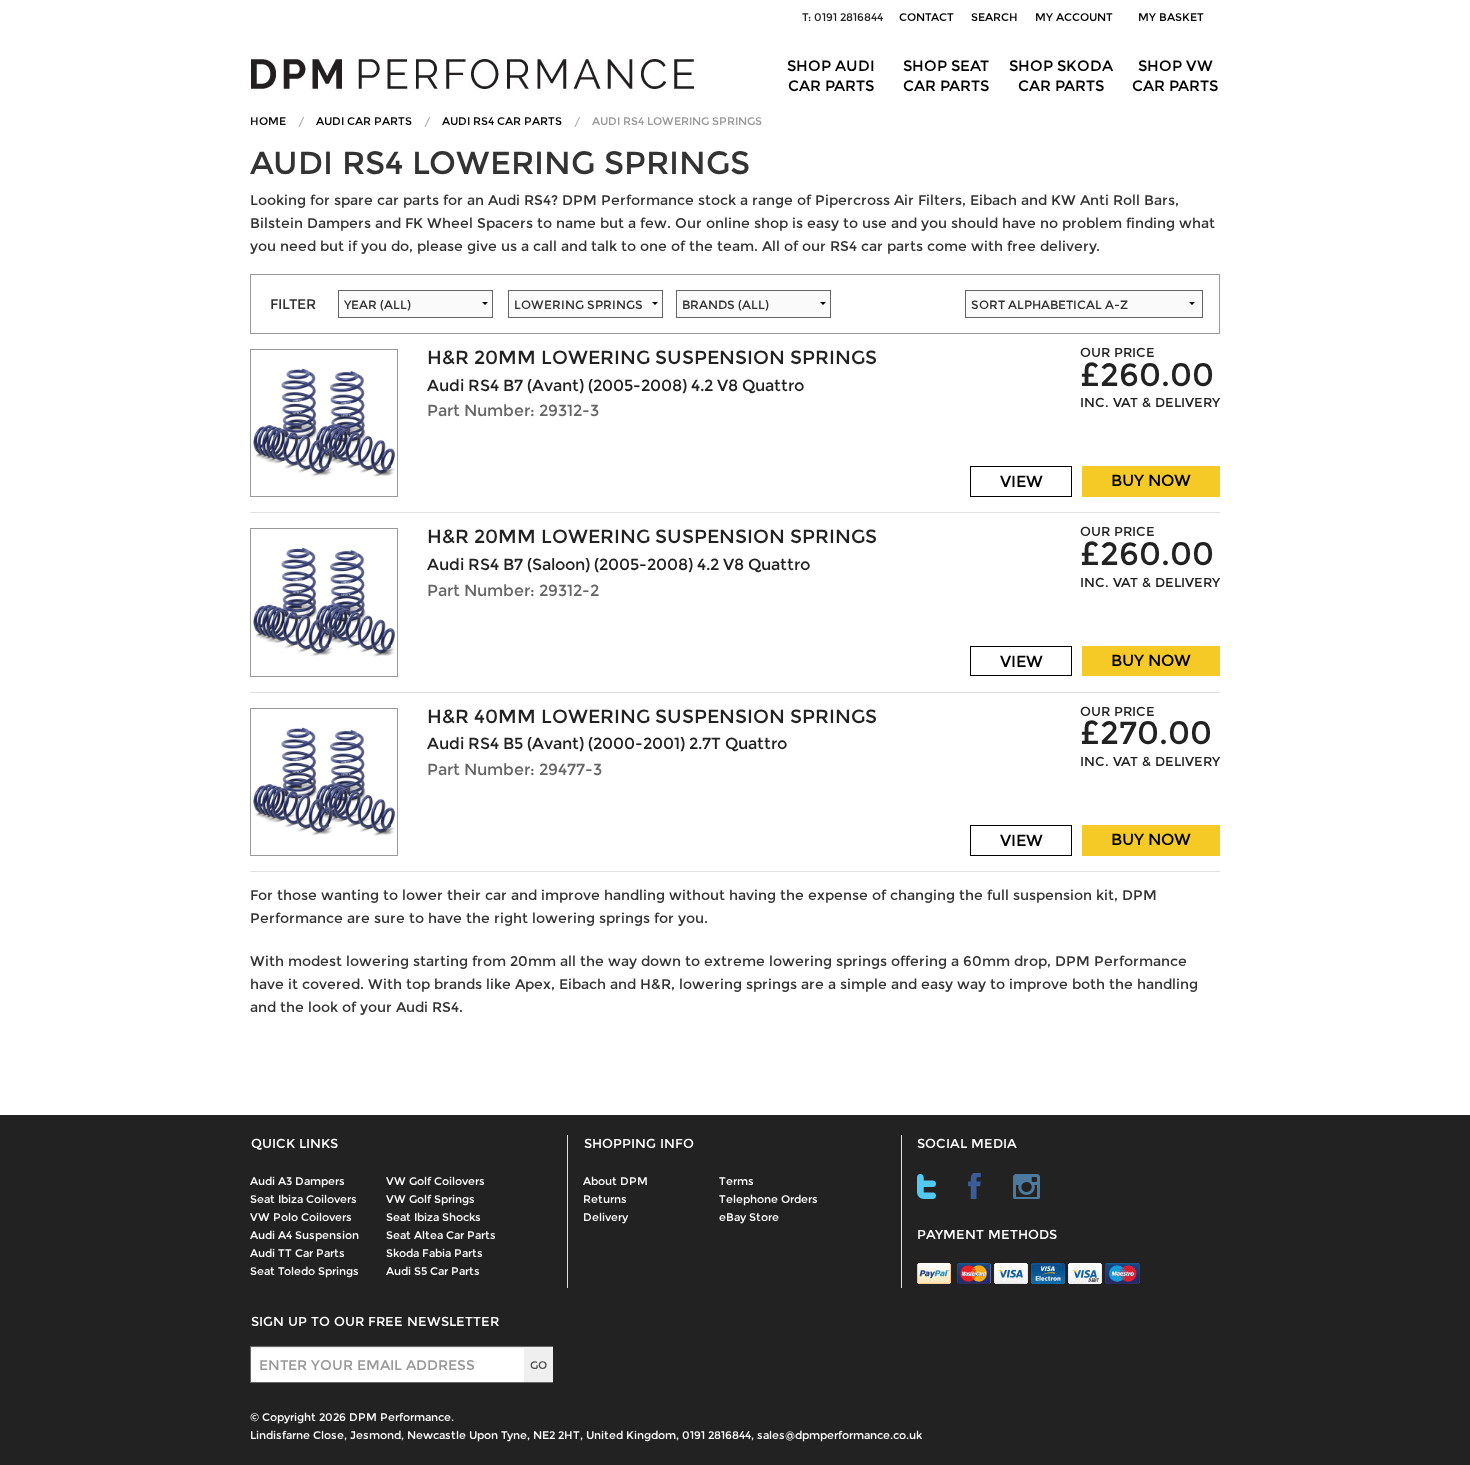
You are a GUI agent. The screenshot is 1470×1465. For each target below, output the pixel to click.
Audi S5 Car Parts (433, 1271)
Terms (736, 1181)
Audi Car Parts (364, 121)
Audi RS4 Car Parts (502, 121)
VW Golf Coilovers (435, 1181)
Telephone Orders (768, 1199)
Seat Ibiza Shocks (433, 1217)
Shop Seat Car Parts (946, 75)
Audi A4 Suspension (304, 1235)
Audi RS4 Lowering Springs (677, 121)
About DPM (615, 1181)
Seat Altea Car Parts (441, 1235)
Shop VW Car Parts (1175, 75)
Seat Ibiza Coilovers (303, 1199)
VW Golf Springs (430, 1199)
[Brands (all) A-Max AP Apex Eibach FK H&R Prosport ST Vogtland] (820, 310)
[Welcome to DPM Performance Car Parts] (480, 72)
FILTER (293, 304)
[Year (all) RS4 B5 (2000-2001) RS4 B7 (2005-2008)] (413, 310)
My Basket (1174, 17)
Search (994, 17)
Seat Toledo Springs (304, 1271)
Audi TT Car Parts (297, 1253)
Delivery (605, 1217)
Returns (605, 1199)
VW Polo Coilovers (301, 1217)
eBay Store (749, 1217)
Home (268, 121)
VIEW (1021, 481)
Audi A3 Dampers (297, 1181)
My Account (1074, 17)
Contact (926, 17)
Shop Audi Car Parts (831, 75)
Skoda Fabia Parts (434, 1253)
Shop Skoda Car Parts (1061, 75)
